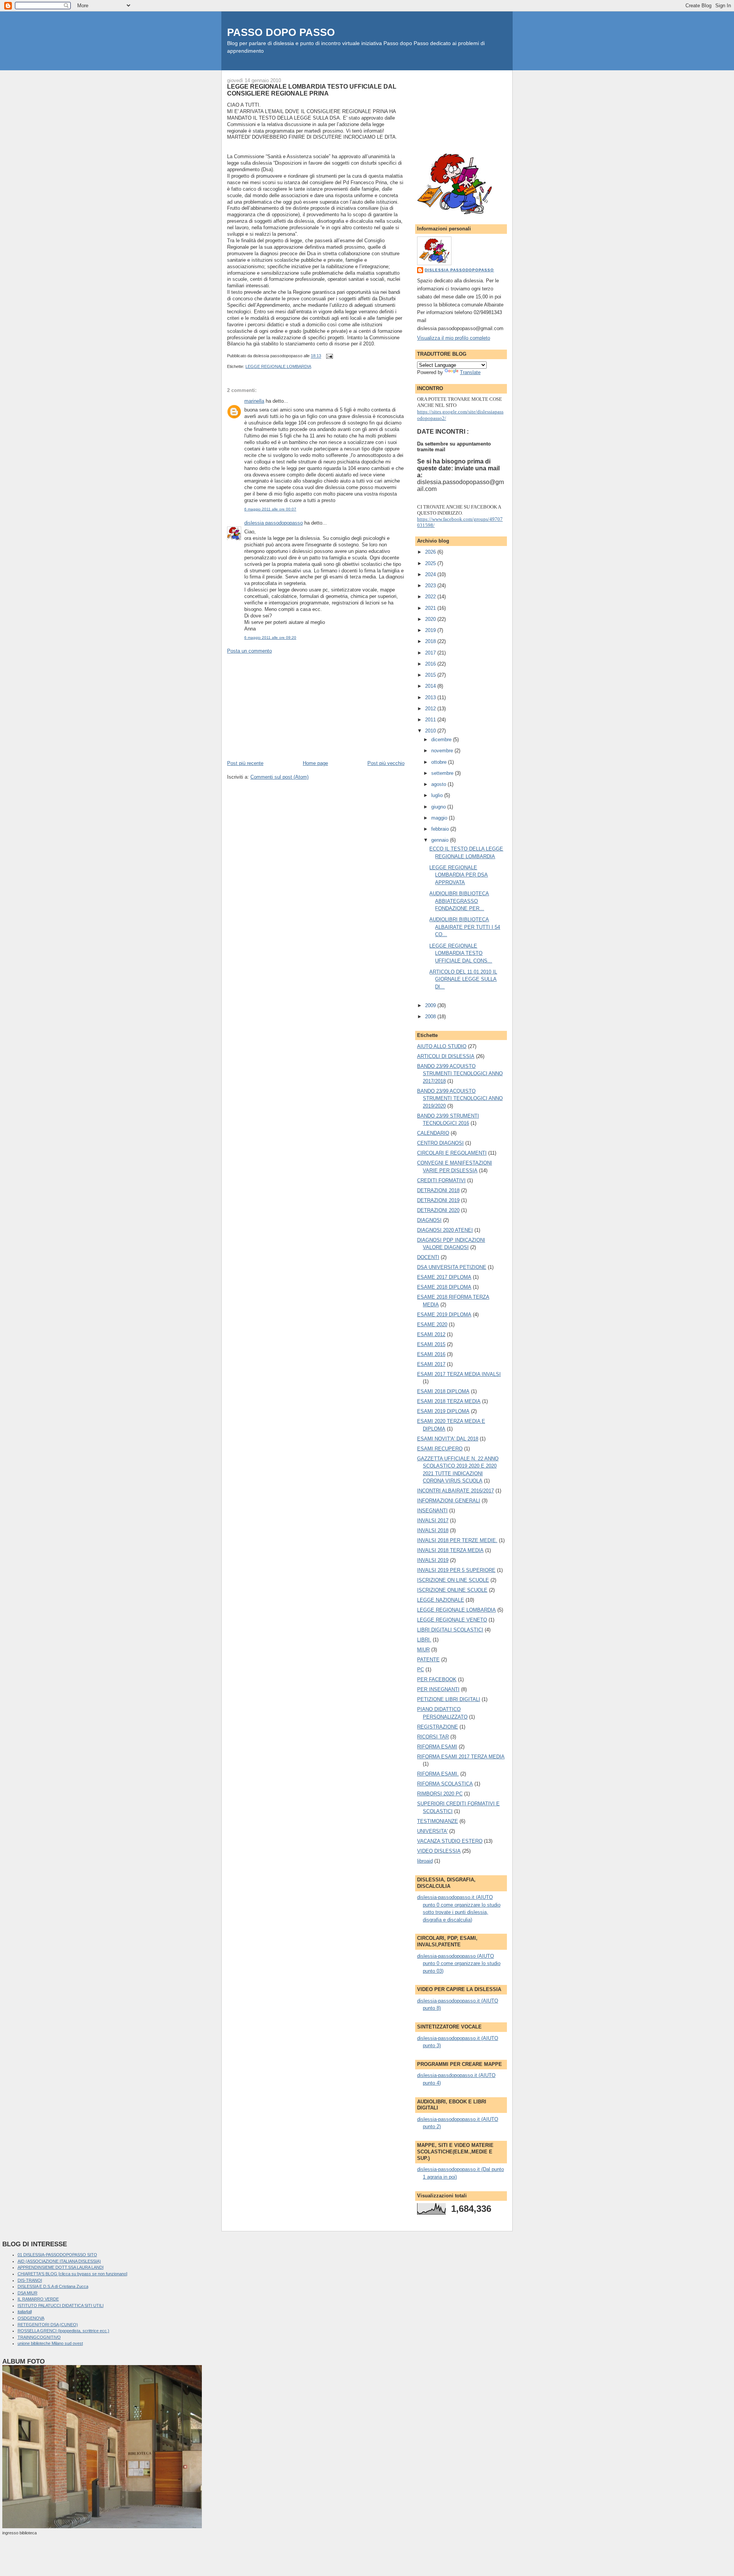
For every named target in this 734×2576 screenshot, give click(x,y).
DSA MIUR (28, 2293)
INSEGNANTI (432, 1511)
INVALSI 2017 (433, 1520)
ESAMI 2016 (431, 1354)
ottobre (440, 762)
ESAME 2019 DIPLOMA (444, 1315)
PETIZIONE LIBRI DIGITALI (449, 1699)
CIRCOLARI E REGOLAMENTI (452, 1153)
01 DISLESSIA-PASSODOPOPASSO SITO (57, 2255)
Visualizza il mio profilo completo (454, 338)
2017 (431, 653)
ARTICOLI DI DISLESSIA (446, 1056)
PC (421, 1670)
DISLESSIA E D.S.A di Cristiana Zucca (53, 2286)
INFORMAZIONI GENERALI (449, 1501)
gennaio (441, 840)
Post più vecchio (386, 763)
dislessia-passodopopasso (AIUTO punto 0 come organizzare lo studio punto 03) (459, 1964)
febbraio (441, 829)
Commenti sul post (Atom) (279, 777)
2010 (431, 731)
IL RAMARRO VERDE (38, 2299)
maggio (440, 818)
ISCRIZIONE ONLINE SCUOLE (452, 1590)
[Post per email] (328, 356)
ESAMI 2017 (431, 1364)
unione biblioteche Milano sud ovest (50, 2343)
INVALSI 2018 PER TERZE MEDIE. (457, 1540)
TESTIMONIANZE (438, 1821)
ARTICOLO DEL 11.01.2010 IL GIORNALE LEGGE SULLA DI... (463, 979)
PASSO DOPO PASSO (281, 32)
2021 (431, 608)
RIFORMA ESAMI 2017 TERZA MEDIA (461, 1757)
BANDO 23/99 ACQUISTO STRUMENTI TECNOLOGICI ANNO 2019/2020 (460, 1098)
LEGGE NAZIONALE (441, 1600)
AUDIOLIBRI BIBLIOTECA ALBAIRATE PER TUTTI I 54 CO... (465, 927)
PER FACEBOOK (437, 1679)
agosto (439, 784)
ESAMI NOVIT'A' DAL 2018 (448, 1439)
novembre (443, 751)
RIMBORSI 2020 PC (440, 1794)
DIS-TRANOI (30, 2280)
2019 (431, 630)
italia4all (25, 2312)
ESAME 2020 (432, 1324)
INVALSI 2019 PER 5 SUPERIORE (456, 1570)
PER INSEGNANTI (438, 1689)
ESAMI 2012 (431, 1334)
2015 (431, 675)
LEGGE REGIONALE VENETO (452, 1620)
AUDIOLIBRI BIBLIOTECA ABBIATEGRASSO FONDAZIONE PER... (459, 901)
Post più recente (245, 763)
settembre (443, 773)
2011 (431, 720)
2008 (431, 1017)
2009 (431, 1005)
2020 (431, 619)
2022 (431, 597)
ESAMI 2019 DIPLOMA (443, 1411)
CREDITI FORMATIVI (441, 1180)
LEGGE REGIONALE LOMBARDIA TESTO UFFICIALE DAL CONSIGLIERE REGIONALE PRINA (312, 90)
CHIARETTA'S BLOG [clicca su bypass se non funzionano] (72, 2274)
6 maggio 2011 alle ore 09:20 (270, 638)
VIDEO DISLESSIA (439, 1851)
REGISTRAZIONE (438, 1727)
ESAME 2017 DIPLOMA (444, 1277)
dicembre (442, 740)
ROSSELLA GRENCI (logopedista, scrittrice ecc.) (63, 2331)
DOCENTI (428, 1257)
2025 (431, 563)
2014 (431, 686)
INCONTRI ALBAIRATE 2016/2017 (456, 1491)
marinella (254, 401)
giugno (439, 807)
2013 (431, 697)
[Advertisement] (284, 706)
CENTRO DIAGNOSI (440, 1143)
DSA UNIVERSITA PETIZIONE (452, 1267)
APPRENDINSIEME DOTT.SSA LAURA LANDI (61, 2267)
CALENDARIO (433, 1133)
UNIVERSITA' (432, 1831)
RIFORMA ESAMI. (438, 1774)
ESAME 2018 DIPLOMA (444, 1287)
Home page (315, 763)
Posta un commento (249, 651)
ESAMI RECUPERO (440, 1449)
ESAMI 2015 (431, 1344)
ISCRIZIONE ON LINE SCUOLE (453, 1580)
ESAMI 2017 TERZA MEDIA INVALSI (459, 1374)
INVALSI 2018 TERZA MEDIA (450, 1550)
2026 (431, 552)
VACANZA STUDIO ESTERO (450, 1841)
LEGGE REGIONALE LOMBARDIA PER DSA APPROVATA (459, 875)
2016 (431, 664)
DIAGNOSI (429, 1220)
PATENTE (428, 1660)
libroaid (425, 1861)
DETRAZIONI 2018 (438, 1190)
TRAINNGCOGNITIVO (39, 2337)
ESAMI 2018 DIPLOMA (443, 1391)
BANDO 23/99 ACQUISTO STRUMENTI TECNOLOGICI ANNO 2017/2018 (460, 1074)
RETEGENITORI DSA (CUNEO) (48, 2325)
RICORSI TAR (433, 1737)
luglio (438, 795)
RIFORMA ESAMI (437, 1747)
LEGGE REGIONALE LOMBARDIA (278, 366)
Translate (470, 372)
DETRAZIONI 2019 (438, 1200)
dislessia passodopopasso (274, 523)
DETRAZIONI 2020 (438, 1210)
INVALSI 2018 (433, 1530)
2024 (431, 574)
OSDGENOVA (31, 2318)
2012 (431, 709)
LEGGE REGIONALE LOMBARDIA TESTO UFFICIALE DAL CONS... (461, 953)
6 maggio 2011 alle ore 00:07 (270, 509)
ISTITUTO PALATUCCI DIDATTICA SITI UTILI (61, 2305)
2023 (431, 586)
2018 (431, 641)
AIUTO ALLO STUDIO (442, 1046)
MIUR (423, 1650)
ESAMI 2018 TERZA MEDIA (449, 1401)
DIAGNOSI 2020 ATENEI (445, 1230)
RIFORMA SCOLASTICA (445, 1784)
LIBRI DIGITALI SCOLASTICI (450, 1630)
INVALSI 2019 (433, 1560)
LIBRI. (424, 1640)
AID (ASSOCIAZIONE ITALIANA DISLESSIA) (59, 2261)
